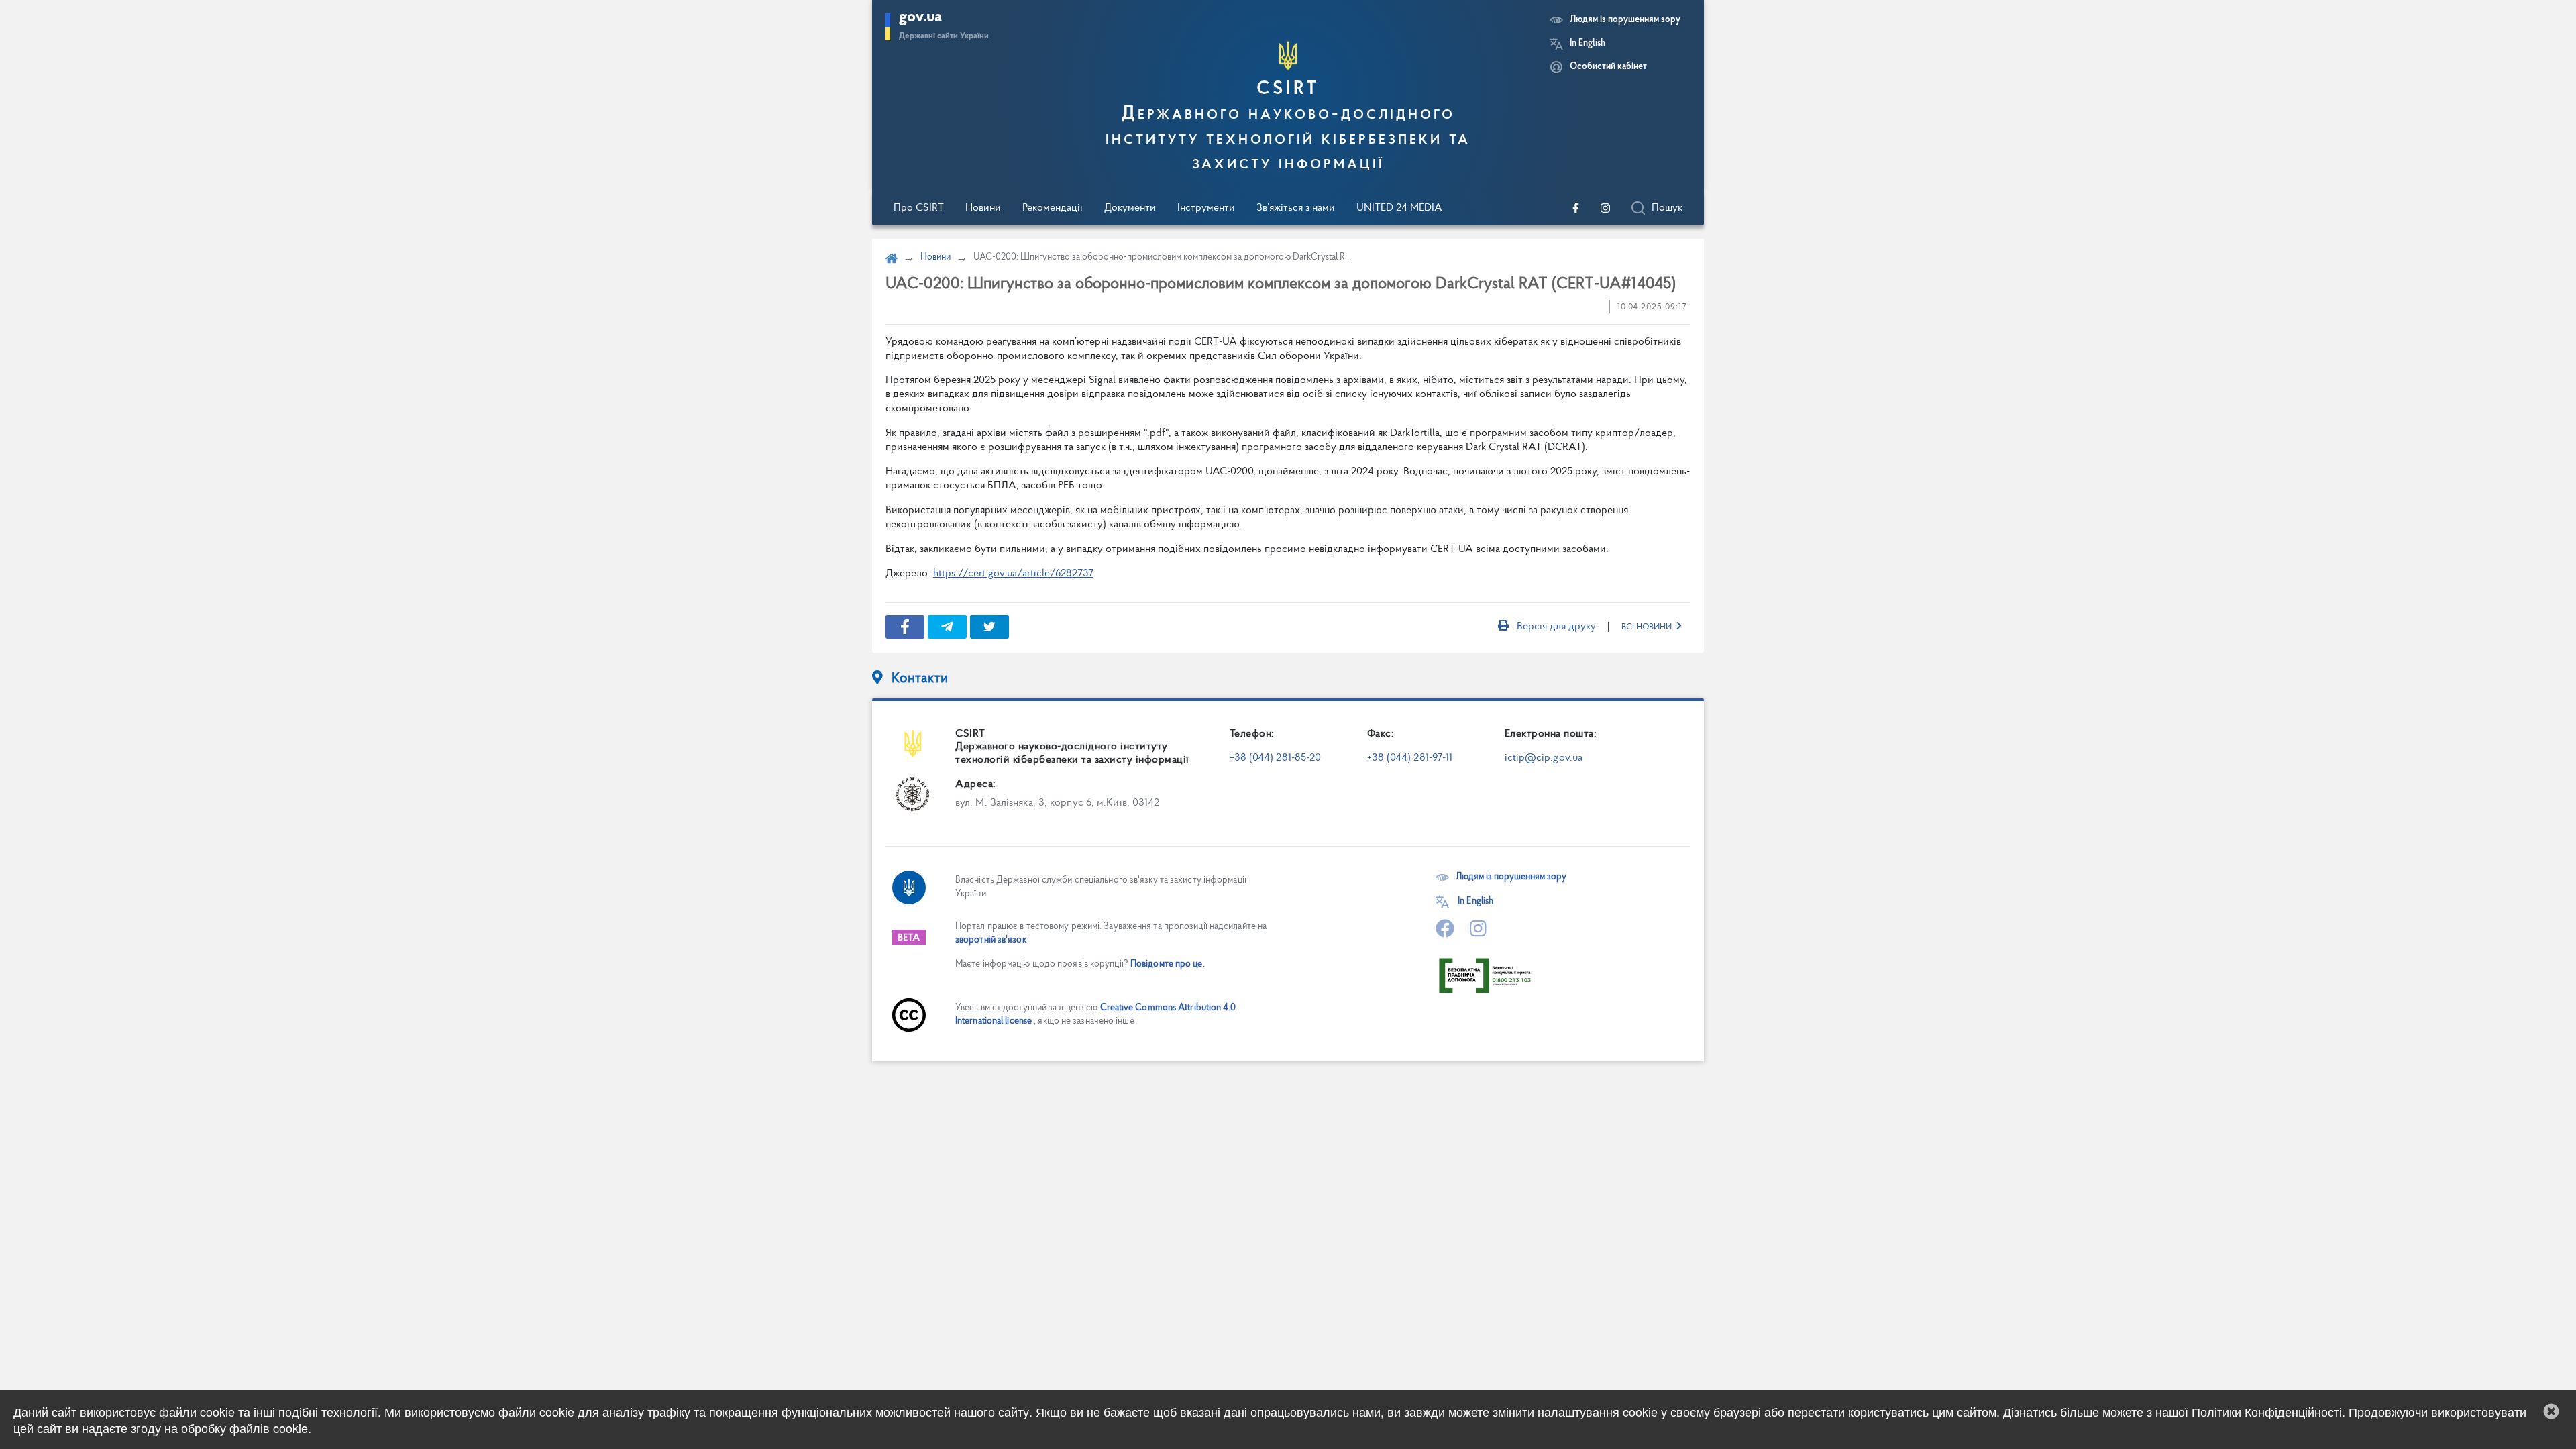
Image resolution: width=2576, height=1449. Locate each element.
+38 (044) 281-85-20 (1276, 758)
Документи (1130, 208)
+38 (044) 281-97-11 (1410, 758)
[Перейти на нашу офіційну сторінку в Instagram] (1605, 208)
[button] (2551, 1411)
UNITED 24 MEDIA (1399, 208)
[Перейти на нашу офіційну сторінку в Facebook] (1576, 208)
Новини (983, 208)
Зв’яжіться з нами (1296, 208)
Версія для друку (1556, 627)
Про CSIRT (919, 208)
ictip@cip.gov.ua (1544, 758)
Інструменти (1206, 208)
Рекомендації (1053, 208)
